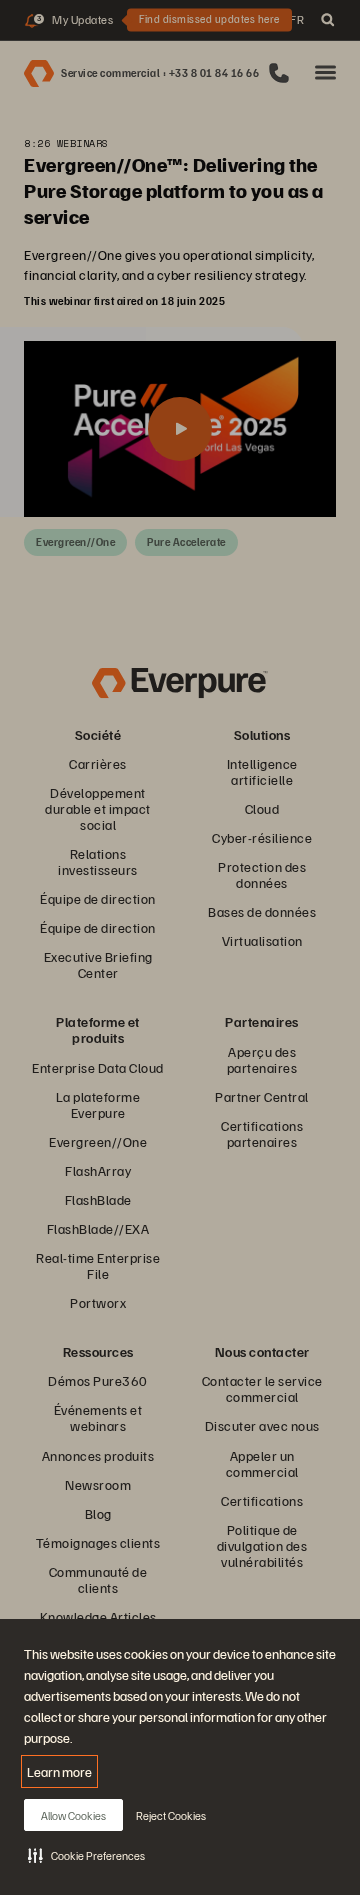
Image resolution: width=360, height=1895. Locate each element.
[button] (86, 1855)
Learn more (59, 1771)
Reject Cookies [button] (171, 1815)
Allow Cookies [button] (73, 1815)
